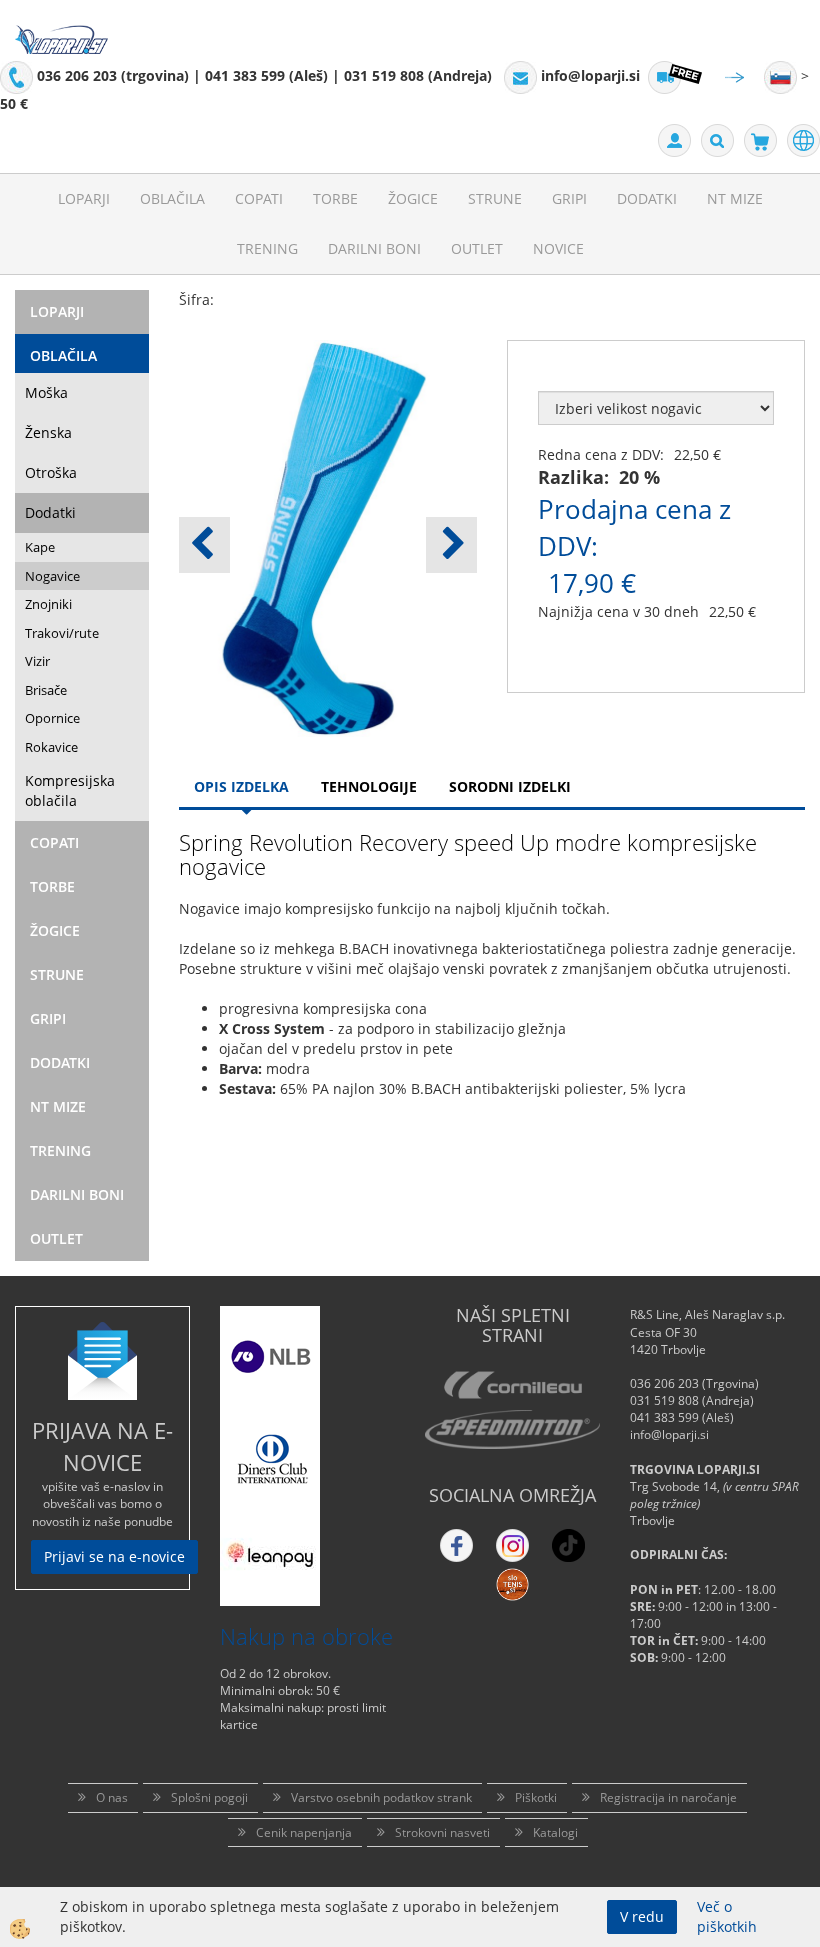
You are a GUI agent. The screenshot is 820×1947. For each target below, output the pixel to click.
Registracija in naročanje (668, 1797)
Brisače (46, 690)
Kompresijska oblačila (70, 790)
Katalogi (555, 1832)
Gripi (569, 198)
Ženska (48, 432)
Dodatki (647, 198)
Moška (46, 392)
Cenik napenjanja (304, 1832)
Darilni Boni (374, 248)
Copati (259, 198)
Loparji (84, 198)
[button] (451, 545)
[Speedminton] (512, 1429)
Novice (558, 248)
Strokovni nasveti (442, 1832)
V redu (642, 1916)
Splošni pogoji (209, 1797)
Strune (495, 198)
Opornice (52, 718)
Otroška (51, 472)
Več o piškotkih (727, 1916)
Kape (40, 547)
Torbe (335, 198)
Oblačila (172, 198)
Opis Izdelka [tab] (241, 786)
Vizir (37, 661)
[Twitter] (512, 1545)
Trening (267, 248)
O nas (112, 1797)
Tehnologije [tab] (369, 786)
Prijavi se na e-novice (114, 1556)
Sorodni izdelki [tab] (510, 786)
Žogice (413, 198)
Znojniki (48, 604)
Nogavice (52, 576)
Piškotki (536, 1797)
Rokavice (51, 747)
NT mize (735, 198)
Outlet (477, 248)
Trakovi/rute (62, 633)
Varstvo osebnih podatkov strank (381, 1797)
